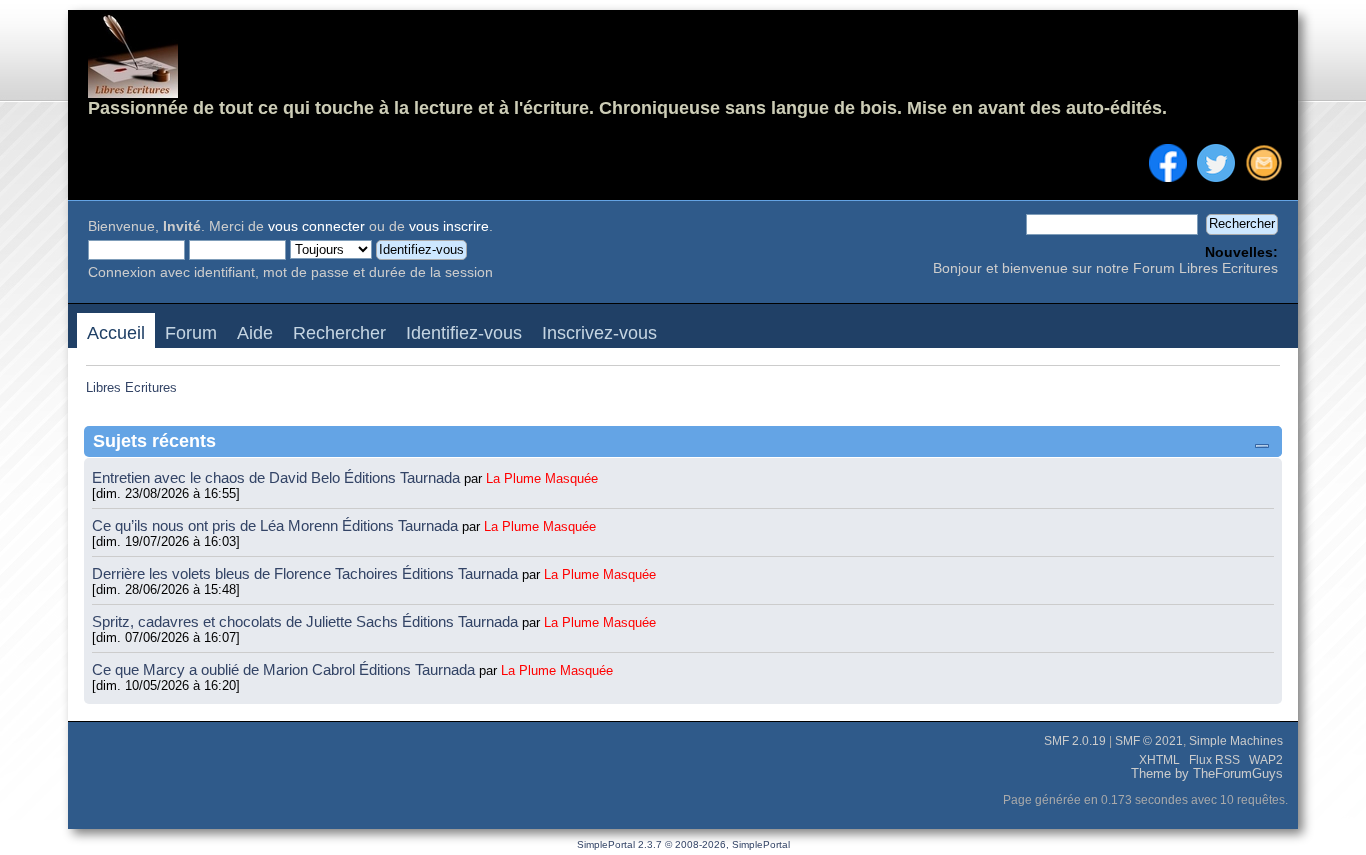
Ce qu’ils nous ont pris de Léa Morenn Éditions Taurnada (277, 525)
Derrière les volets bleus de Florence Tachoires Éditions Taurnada (307, 573)
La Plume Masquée (542, 478)
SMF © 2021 (1149, 741)
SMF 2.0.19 (1075, 741)
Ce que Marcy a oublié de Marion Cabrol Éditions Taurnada (285, 669)
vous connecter (316, 226)
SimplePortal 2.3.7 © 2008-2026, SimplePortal (683, 844)
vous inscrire (449, 226)
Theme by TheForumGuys (1207, 774)
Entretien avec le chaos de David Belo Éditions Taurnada (278, 477)
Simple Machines (1236, 741)
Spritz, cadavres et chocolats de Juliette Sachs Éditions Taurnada (307, 621)
